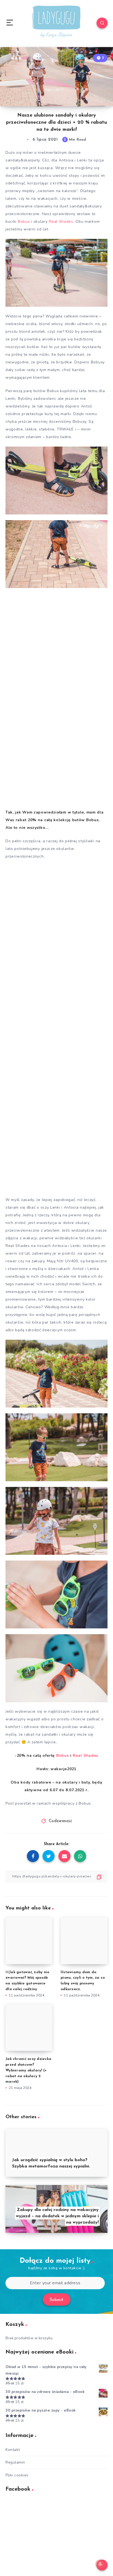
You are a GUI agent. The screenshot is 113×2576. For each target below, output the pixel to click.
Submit (57, 2300)
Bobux (24, 222)
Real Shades (61, 222)
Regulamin (15, 2462)
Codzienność (61, 1821)
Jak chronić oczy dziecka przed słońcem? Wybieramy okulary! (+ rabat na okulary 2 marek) (28, 2070)
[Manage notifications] (100, 2564)
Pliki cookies (17, 2475)
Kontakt (13, 2450)
